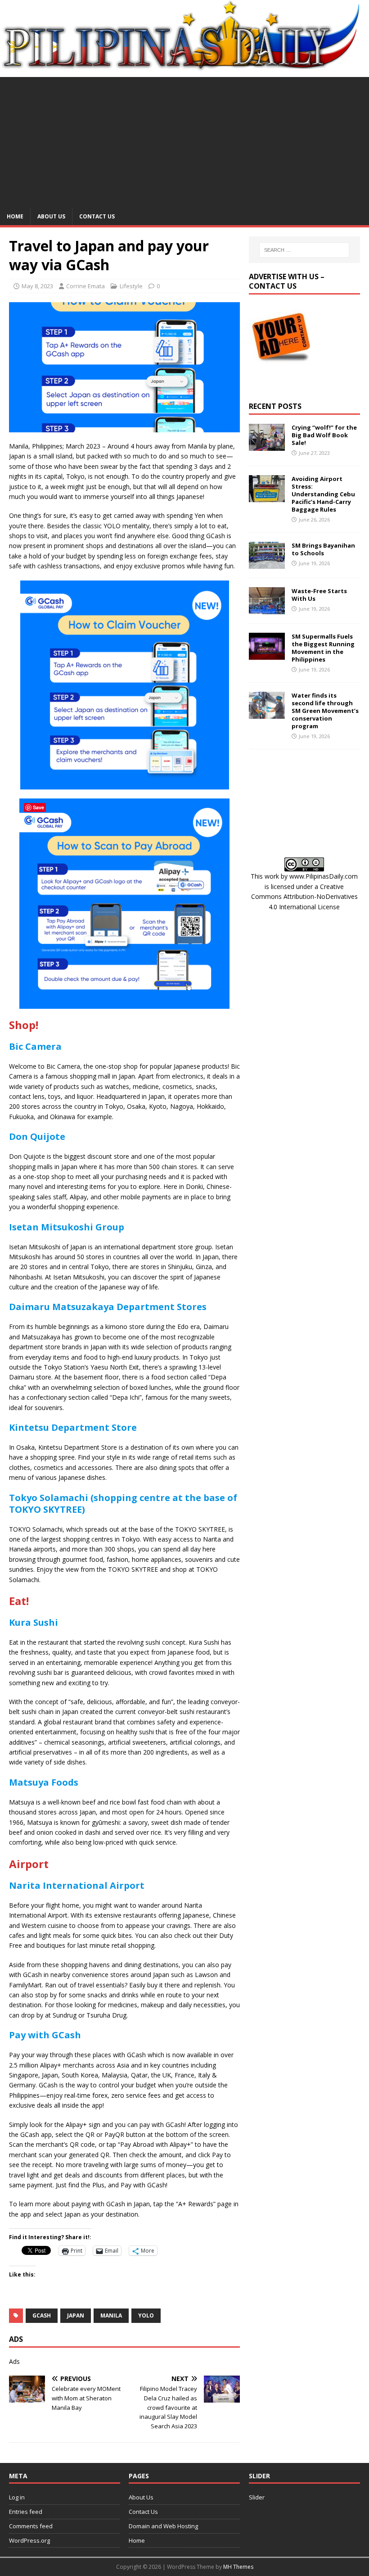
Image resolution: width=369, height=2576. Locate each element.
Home (15, 216)
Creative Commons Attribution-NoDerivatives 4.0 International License (304, 897)
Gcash (42, 2315)
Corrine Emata (85, 286)
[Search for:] (304, 250)
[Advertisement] (184, 140)
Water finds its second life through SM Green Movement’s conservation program (325, 711)
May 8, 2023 (37, 286)
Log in (17, 2497)
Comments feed (31, 2526)
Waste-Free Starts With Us (319, 595)
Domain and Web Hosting (163, 2526)
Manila (111, 2315)
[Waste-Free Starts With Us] (267, 609)
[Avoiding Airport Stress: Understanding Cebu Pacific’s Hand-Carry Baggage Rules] (267, 497)
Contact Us (97, 216)
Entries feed (26, 2512)
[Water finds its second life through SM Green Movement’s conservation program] (267, 714)
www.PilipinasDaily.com (324, 876)
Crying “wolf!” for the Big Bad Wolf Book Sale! (324, 435)
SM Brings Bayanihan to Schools (323, 549)
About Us (51, 216)
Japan (76, 2315)
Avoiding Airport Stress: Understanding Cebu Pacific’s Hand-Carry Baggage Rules (323, 494)
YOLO (146, 2315)
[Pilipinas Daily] (184, 67)
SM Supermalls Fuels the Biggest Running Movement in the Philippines (323, 648)
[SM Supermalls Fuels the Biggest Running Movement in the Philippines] (267, 655)
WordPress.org (29, 2540)
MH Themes (238, 2567)
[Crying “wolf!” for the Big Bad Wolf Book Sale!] (267, 446)
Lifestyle (131, 286)
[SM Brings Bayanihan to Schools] (267, 564)
